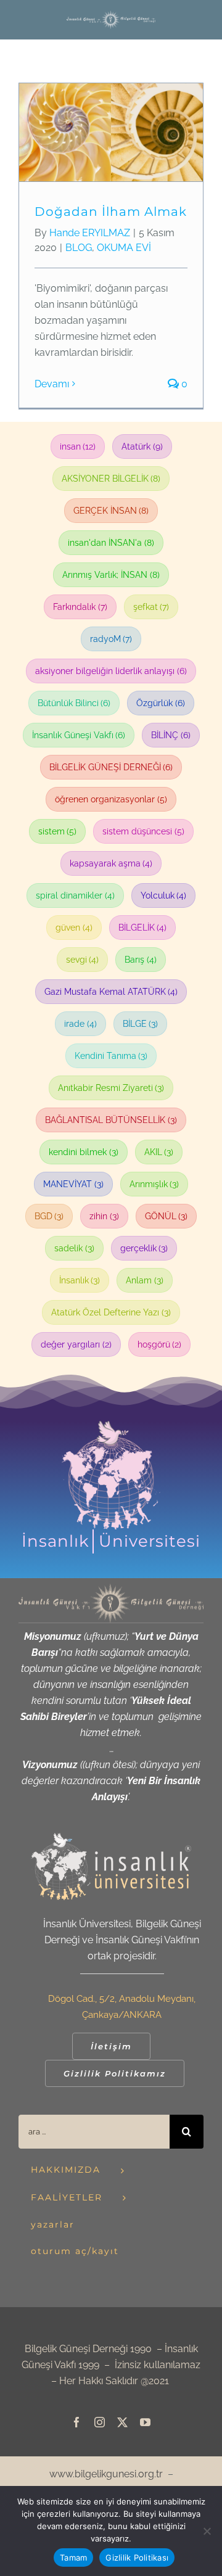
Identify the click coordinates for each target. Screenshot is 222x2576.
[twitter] (122, 2422)
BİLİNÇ (171, 735)
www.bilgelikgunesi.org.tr (106, 2474)
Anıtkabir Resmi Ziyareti (111, 1088)
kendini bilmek (84, 1152)
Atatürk (142, 446)
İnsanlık (80, 1280)
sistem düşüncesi (143, 831)
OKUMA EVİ (124, 248)
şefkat (151, 607)
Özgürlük (161, 703)
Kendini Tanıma (111, 1056)
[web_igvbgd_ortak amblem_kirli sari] (111, 1588)
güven (74, 928)
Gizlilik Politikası (137, 2557)
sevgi (83, 960)
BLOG (79, 248)
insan (78, 446)
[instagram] (100, 2422)
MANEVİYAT (73, 1184)
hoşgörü (160, 1344)
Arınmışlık (154, 1184)
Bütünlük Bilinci (74, 703)
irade (80, 1024)
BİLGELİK (143, 928)
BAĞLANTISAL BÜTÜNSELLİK (111, 1120)
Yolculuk (164, 895)
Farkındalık (80, 607)
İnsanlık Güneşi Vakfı (79, 735)
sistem (58, 831)
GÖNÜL (166, 1216)
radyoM (111, 639)
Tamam (73, 2557)
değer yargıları (76, 1344)
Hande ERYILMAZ (90, 233)
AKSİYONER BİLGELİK (111, 479)
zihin (104, 1216)
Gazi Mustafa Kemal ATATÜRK (111, 992)
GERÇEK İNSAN (111, 511)
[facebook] (77, 2422)
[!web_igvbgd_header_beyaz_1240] (111, 15)
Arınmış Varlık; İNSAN (111, 575)
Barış (141, 960)
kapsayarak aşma (111, 863)
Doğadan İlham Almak (111, 212)
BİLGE (141, 1024)
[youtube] (145, 2422)
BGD (49, 1216)
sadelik (74, 1248)
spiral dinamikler (75, 895)
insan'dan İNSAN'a (111, 543)
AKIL (159, 1152)
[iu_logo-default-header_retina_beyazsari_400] (111, 1837)
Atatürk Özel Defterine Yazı (111, 1312)
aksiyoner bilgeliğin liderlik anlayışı (111, 671)
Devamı (52, 384)
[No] (207, 2531)
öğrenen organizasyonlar (111, 799)
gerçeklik (144, 1248)
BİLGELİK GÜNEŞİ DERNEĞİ (111, 767)
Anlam (145, 1280)
